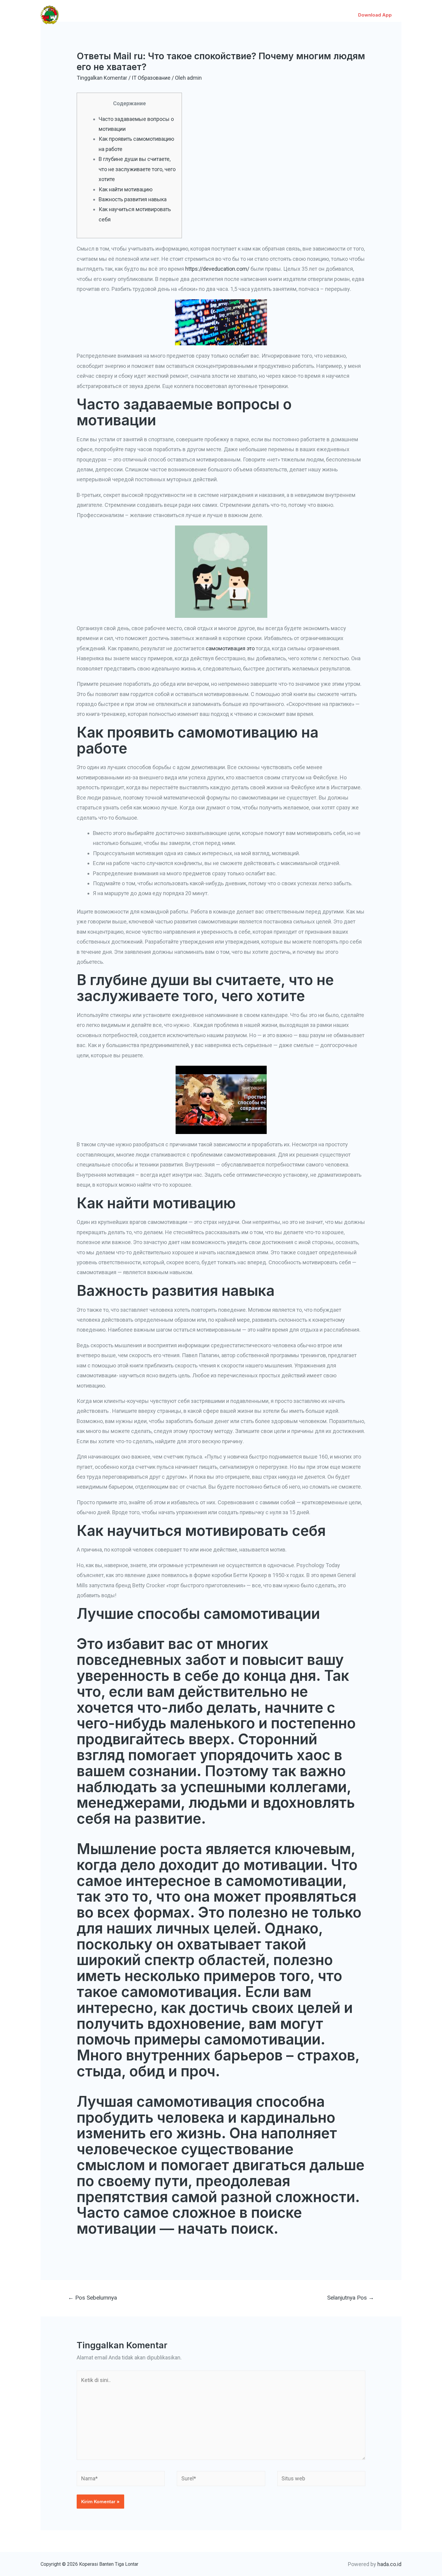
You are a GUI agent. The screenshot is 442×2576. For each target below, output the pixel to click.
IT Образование (151, 78)
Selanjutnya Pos (351, 2298)
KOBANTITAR (87, 11)
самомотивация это (230, 648)
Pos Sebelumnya (92, 2298)
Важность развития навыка (133, 199)
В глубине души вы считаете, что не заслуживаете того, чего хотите (137, 169)
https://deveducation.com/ (217, 269)
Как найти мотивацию (126, 189)
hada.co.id (389, 2564)
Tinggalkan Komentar (102, 78)
